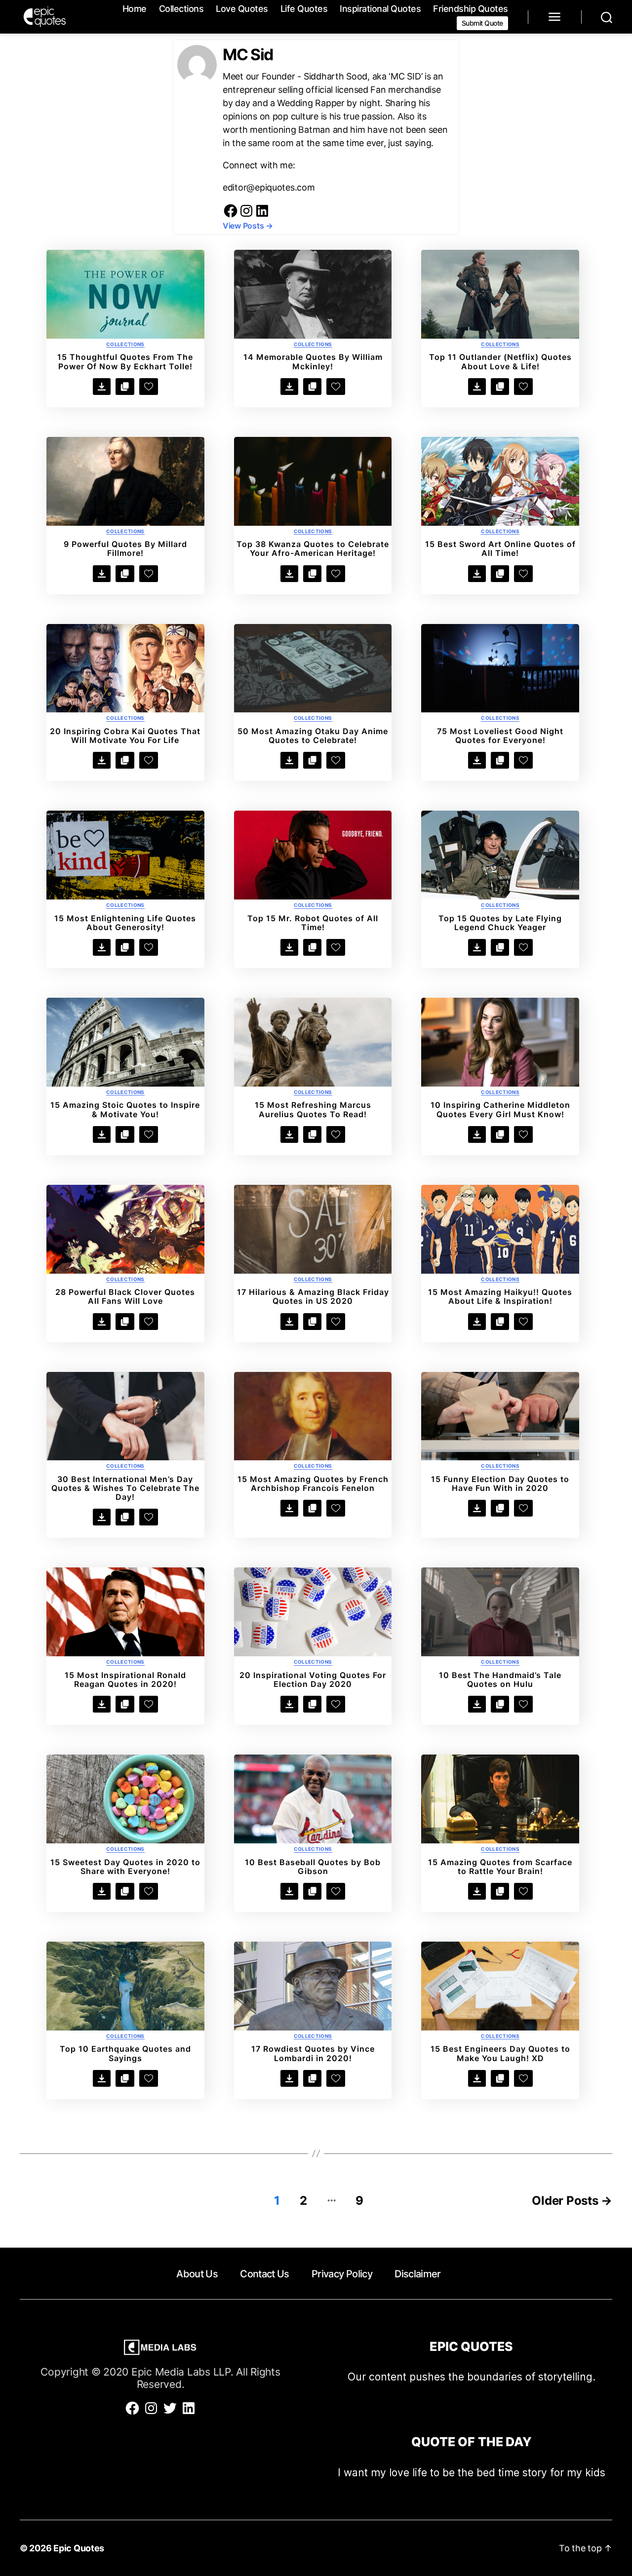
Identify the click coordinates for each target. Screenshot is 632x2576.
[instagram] (246, 215)
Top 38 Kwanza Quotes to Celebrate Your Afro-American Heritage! (313, 548)
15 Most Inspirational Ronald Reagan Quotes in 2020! (125, 1679)
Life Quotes (304, 9)
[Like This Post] (149, 387)
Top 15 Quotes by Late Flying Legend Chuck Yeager (500, 923)
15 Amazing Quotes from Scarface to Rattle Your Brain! (500, 1867)
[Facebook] (231, 215)
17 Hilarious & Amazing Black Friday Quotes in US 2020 (313, 1296)
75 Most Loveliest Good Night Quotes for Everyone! (500, 736)
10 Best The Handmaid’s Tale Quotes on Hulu (500, 1679)
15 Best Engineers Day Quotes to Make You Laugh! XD (500, 2053)
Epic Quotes (79, 2548)
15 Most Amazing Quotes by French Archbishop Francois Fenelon (313, 1483)
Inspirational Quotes (380, 9)
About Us (197, 2274)
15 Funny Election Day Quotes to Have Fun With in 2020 (500, 1483)
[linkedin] (262, 215)
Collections (181, 9)
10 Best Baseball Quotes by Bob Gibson (313, 1867)
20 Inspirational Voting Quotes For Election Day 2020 (313, 1679)
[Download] (102, 387)
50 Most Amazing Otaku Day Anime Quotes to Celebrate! (313, 736)
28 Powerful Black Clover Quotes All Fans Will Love (125, 1296)
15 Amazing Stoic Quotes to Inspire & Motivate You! (125, 1109)
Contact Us (264, 2274)
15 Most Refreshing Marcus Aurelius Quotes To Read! (313, 1109)
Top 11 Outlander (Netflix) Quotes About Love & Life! (500, 361)
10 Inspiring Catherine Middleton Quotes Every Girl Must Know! (500, 1109)
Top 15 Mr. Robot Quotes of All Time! (313, 923)
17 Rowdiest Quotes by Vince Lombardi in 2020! (313, 2053)
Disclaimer (417, 2274)
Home (135, 9)
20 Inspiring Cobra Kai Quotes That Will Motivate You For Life (125, 736)
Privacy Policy (342, 2274)
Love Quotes (242, 9)
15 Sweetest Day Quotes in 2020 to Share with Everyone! (125, 1867)
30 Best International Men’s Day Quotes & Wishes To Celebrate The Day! (125, 1488)
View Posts (248, 226)
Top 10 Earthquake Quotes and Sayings (125, 2053)
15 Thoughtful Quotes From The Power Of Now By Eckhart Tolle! (125, 361)
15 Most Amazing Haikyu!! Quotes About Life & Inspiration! (500, 1296)
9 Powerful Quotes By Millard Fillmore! (125, 548)
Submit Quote (482, 23)
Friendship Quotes (471, 9)
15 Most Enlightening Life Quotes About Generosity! (125, 923)
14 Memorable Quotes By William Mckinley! (313, 361)
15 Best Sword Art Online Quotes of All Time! (500, 548)
